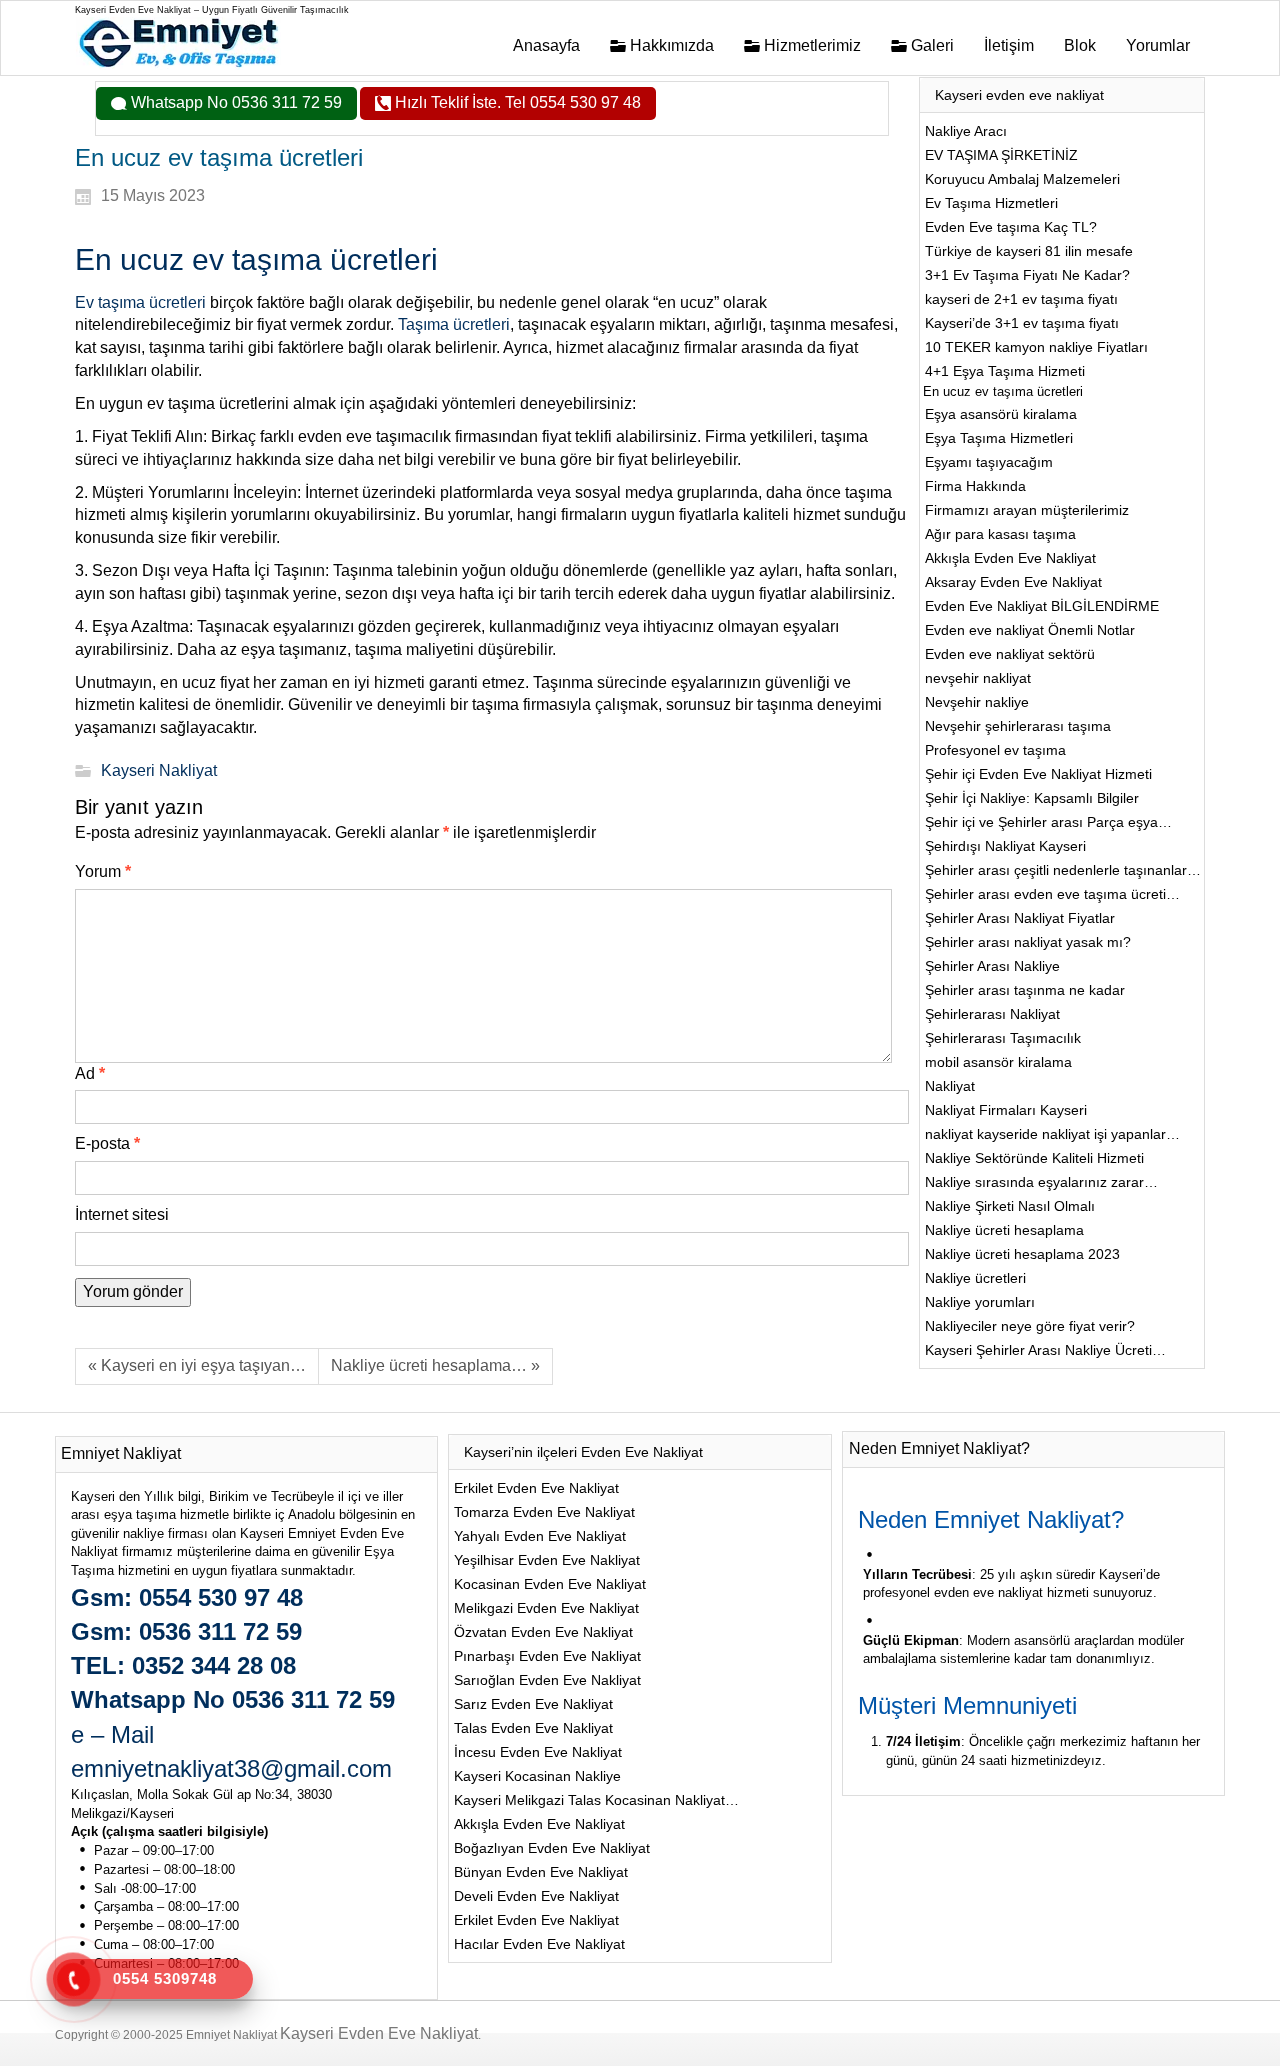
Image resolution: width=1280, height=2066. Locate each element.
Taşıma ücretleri (454, 324)
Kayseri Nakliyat (159, 770)
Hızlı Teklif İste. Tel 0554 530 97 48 (516, 102)
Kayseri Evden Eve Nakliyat (379, 2033)
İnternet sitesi (122, 1214)
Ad (90, 1073)
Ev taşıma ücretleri (140, 302)
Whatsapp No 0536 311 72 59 (234, 102)
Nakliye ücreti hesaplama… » (435, 1365)
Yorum (103, 871)
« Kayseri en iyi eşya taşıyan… (197, 1365)
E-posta (107, 1143)
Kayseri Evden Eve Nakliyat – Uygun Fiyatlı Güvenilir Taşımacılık (212, 10)
